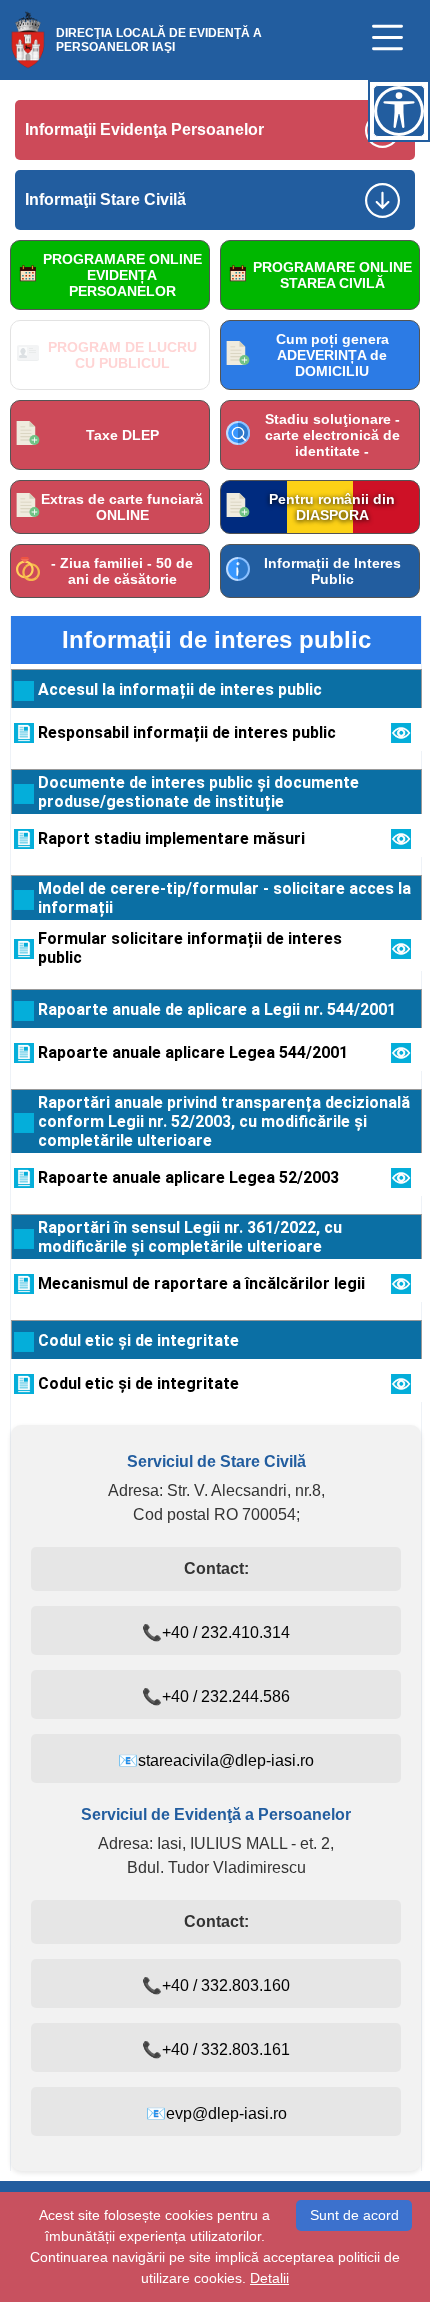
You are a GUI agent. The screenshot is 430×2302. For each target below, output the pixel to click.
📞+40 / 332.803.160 (216, 1985)
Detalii (269, 2278)
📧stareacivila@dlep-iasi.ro (216, 1760)
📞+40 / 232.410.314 (216, 1632)
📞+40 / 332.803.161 (216, 2049)
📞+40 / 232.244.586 (216, 1696)
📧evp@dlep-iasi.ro (216, 2113)
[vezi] (401, 737)
